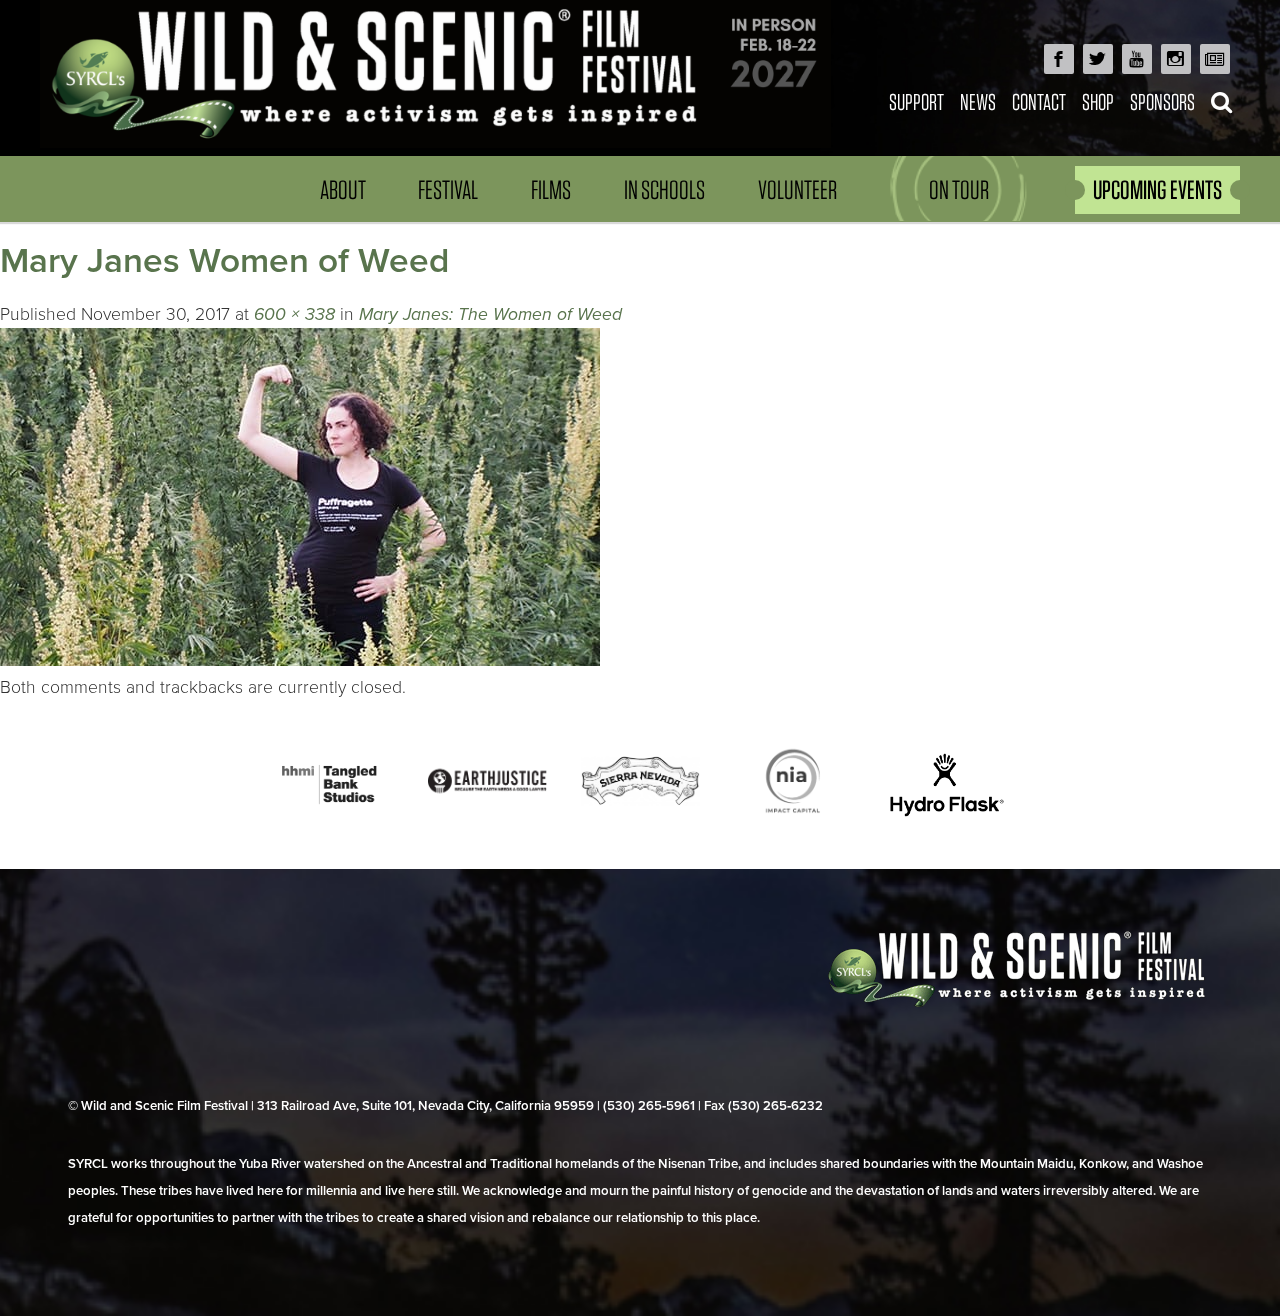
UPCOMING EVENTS (1157, 189)
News (978, 101)
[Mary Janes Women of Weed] (300, 660)
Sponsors (1162, 101)
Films (551, 189)
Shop (1098, 101)
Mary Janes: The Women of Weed (490, 314)
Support (916, 101)
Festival (448, 189)
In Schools (664, 189)
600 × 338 (294, 314)
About (343, 189)
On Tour (959, 189)
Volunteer (797, 189)
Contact (1039, 101)
